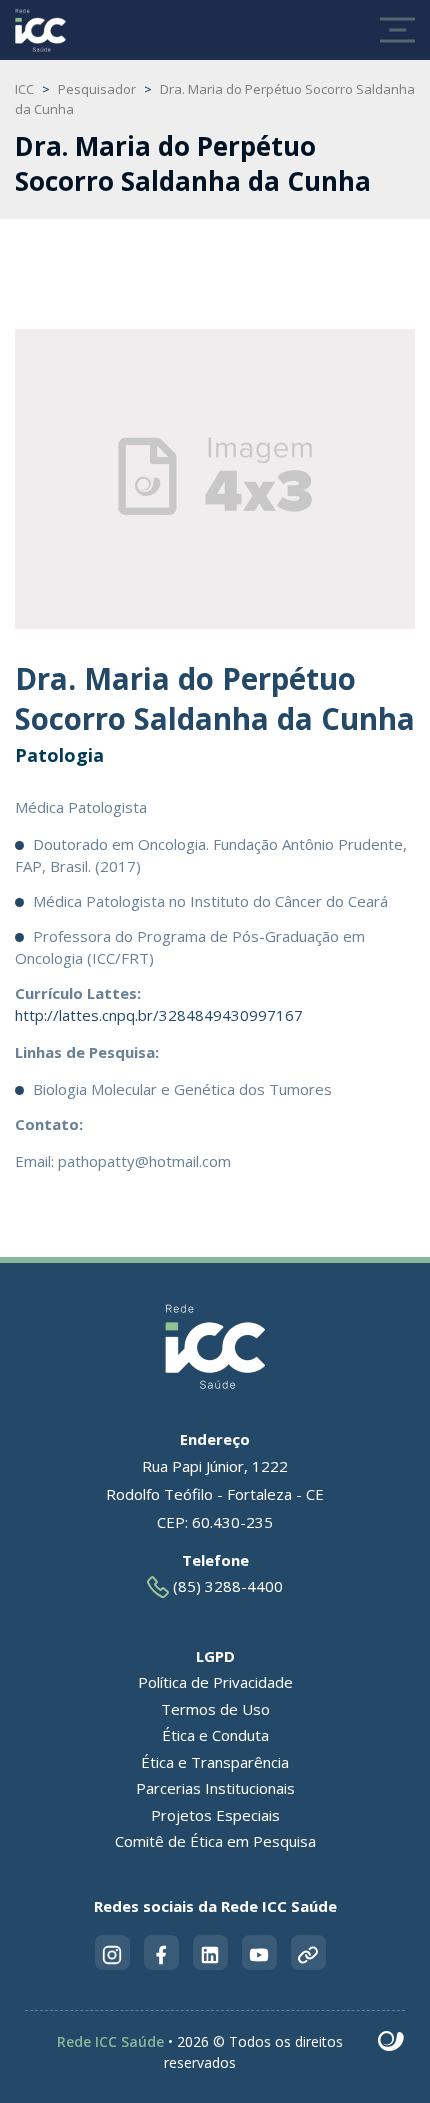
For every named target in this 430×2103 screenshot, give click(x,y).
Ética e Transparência (215, 1762)
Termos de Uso (215, 1709)
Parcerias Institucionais (215, 1788)
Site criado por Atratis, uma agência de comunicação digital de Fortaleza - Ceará (391, 2042)
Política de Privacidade (215, 1682)
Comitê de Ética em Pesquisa (215, 1841)
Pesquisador (97, 89)
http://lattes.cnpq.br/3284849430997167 (159, 1015)
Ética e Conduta (215, 1735)
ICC (24, 89)
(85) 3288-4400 (226, 1586)
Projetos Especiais (215, 1815)
